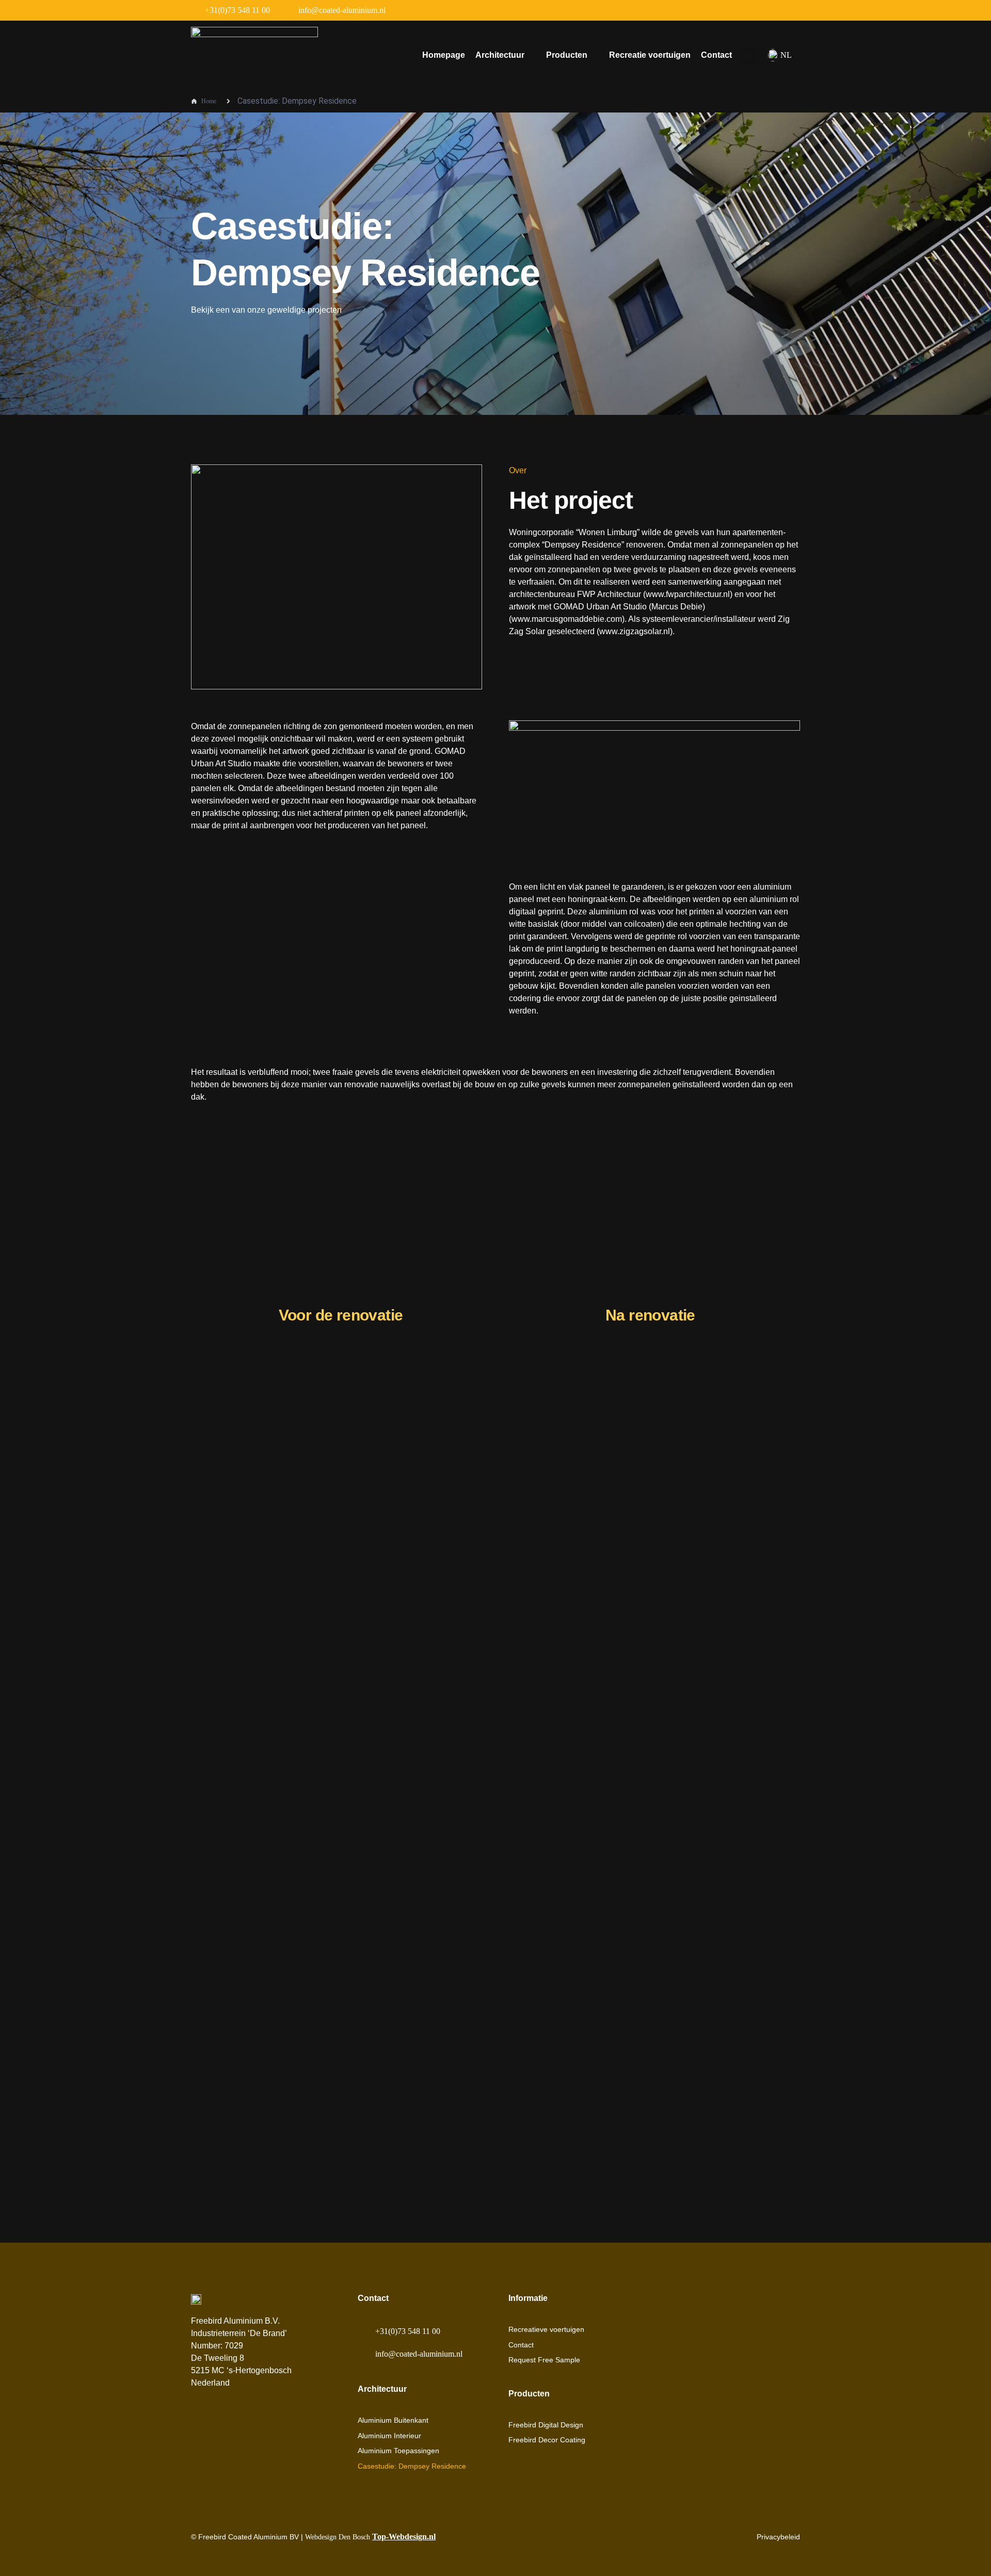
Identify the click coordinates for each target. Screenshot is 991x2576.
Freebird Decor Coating (547, 2440)
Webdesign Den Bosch (370, 2537)
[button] (750, 55)
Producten (567, 55)
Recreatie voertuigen (650, 55)
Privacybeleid (778, 2537)
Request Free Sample (544, 2360)
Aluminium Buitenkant (393, 2420)
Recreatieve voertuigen (546, 2329)
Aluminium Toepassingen (398, 2451)
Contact (716, 55)
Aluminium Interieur (389, 2436)
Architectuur (500, 55)
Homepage (444, 55)
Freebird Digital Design (546, 2425)
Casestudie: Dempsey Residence (412, 2466)
